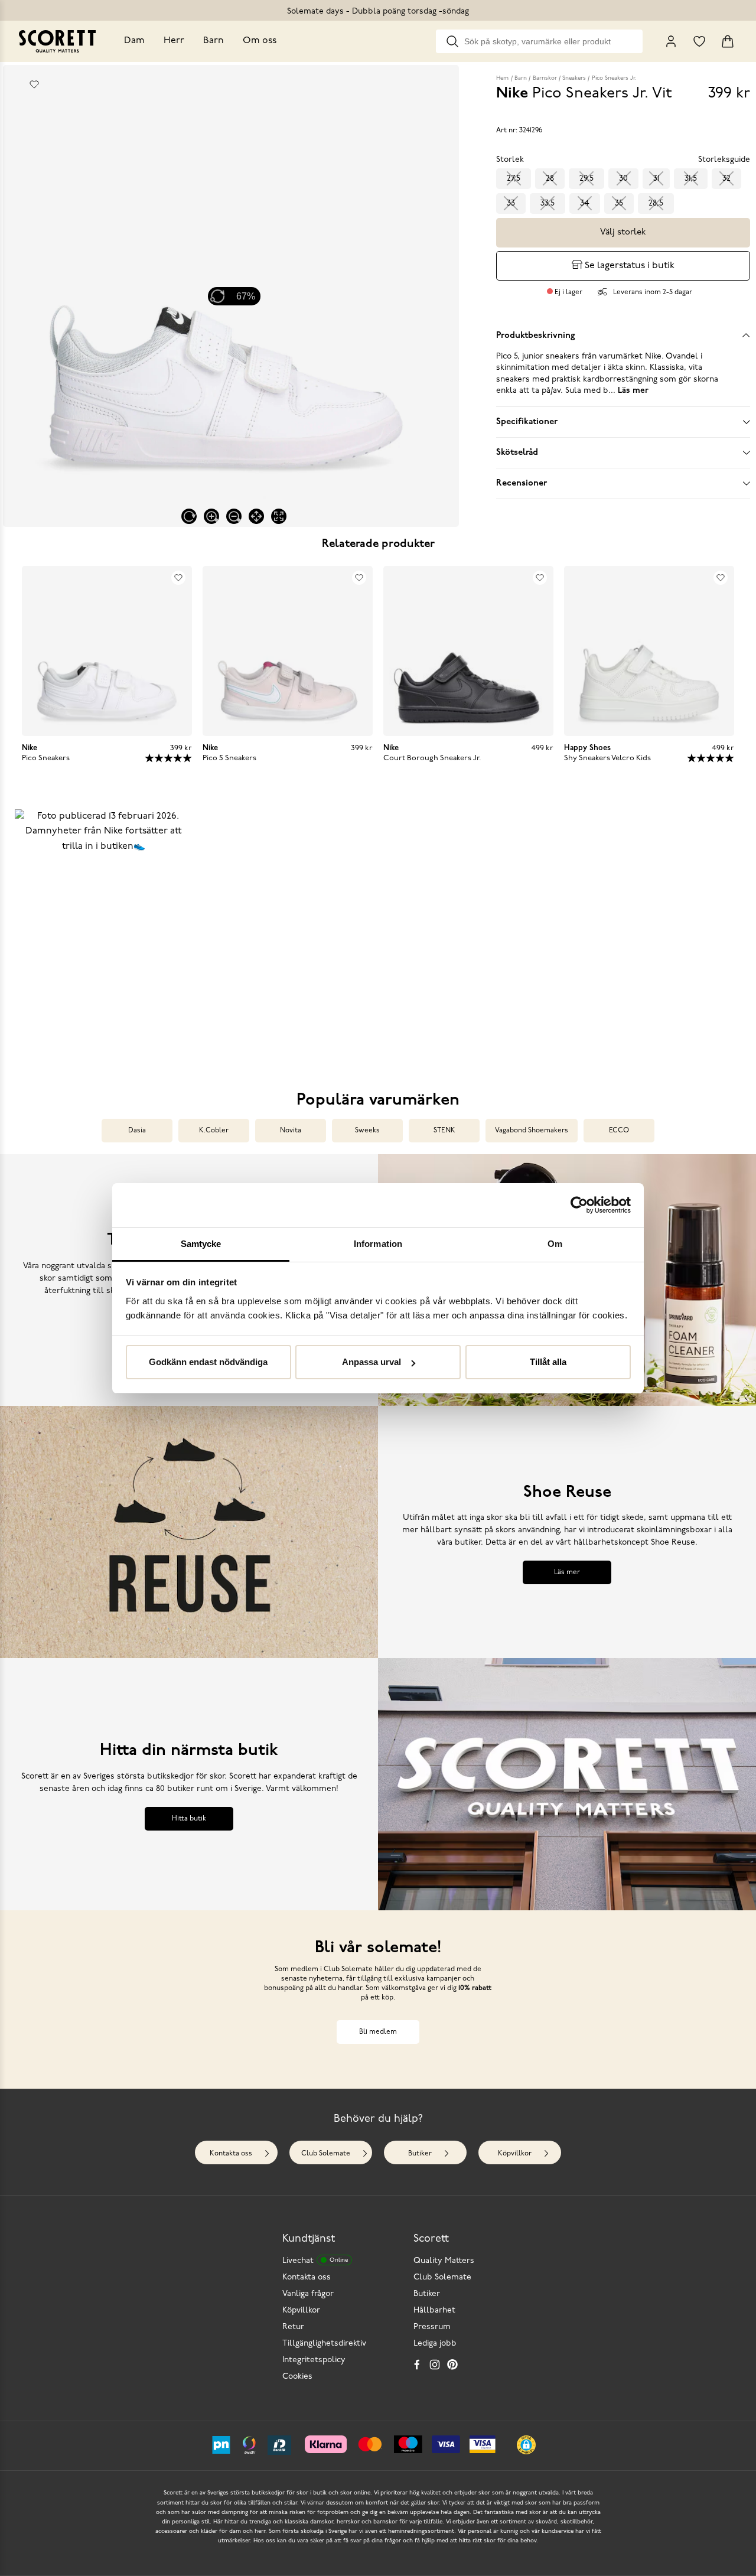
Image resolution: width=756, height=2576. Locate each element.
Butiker (420, 2154)
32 (726, 179)
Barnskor (545, 78)
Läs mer (567, 1572)
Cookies (297, 2377)
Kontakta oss (231, 2154)
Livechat (315, 2261)
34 (585, 203)
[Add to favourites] (34, 84)
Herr (174, 41)
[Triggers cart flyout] (728, 41)
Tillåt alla (548, 1362)
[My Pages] (671, 41)
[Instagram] (435, 2365)
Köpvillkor (515, 2154)
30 (623, 179)
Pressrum (432, 2327)
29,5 (586, 179)
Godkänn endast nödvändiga (208, 1362)
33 (511, 203)
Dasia (137, 1131)
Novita (291, 1131)
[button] (103, 933)
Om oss (260, 41)
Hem (502, 78)
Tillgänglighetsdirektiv (324, 2344)
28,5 (656, 203)
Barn (214, 41)
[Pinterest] (452, 2365)
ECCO (619, 1131)
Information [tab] (378, 1244)
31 (656, 179)
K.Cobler (214, 1131)
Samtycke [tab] (201, 1244)
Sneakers (574, 78)
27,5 (514, 179)
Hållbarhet (434, 2310)
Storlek (510, 160)
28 (550, 179)
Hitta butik (189, 1819)
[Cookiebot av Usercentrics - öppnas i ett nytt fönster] (579, 1205)
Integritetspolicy (314, 2360)
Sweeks (367, 1131)
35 (619, 203)
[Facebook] (417, 2365)
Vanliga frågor (308, 2294)
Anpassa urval (372, 1362)
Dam (134, 41)
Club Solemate (326, 2154)
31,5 (691, 179)
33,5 (548, 203)
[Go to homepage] (57, 41)
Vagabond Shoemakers (532, 1131)
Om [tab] (555, 1244)
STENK (444, 1131)
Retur (293, 2327)
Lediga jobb (435, 2344)
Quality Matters (444, 2261)
